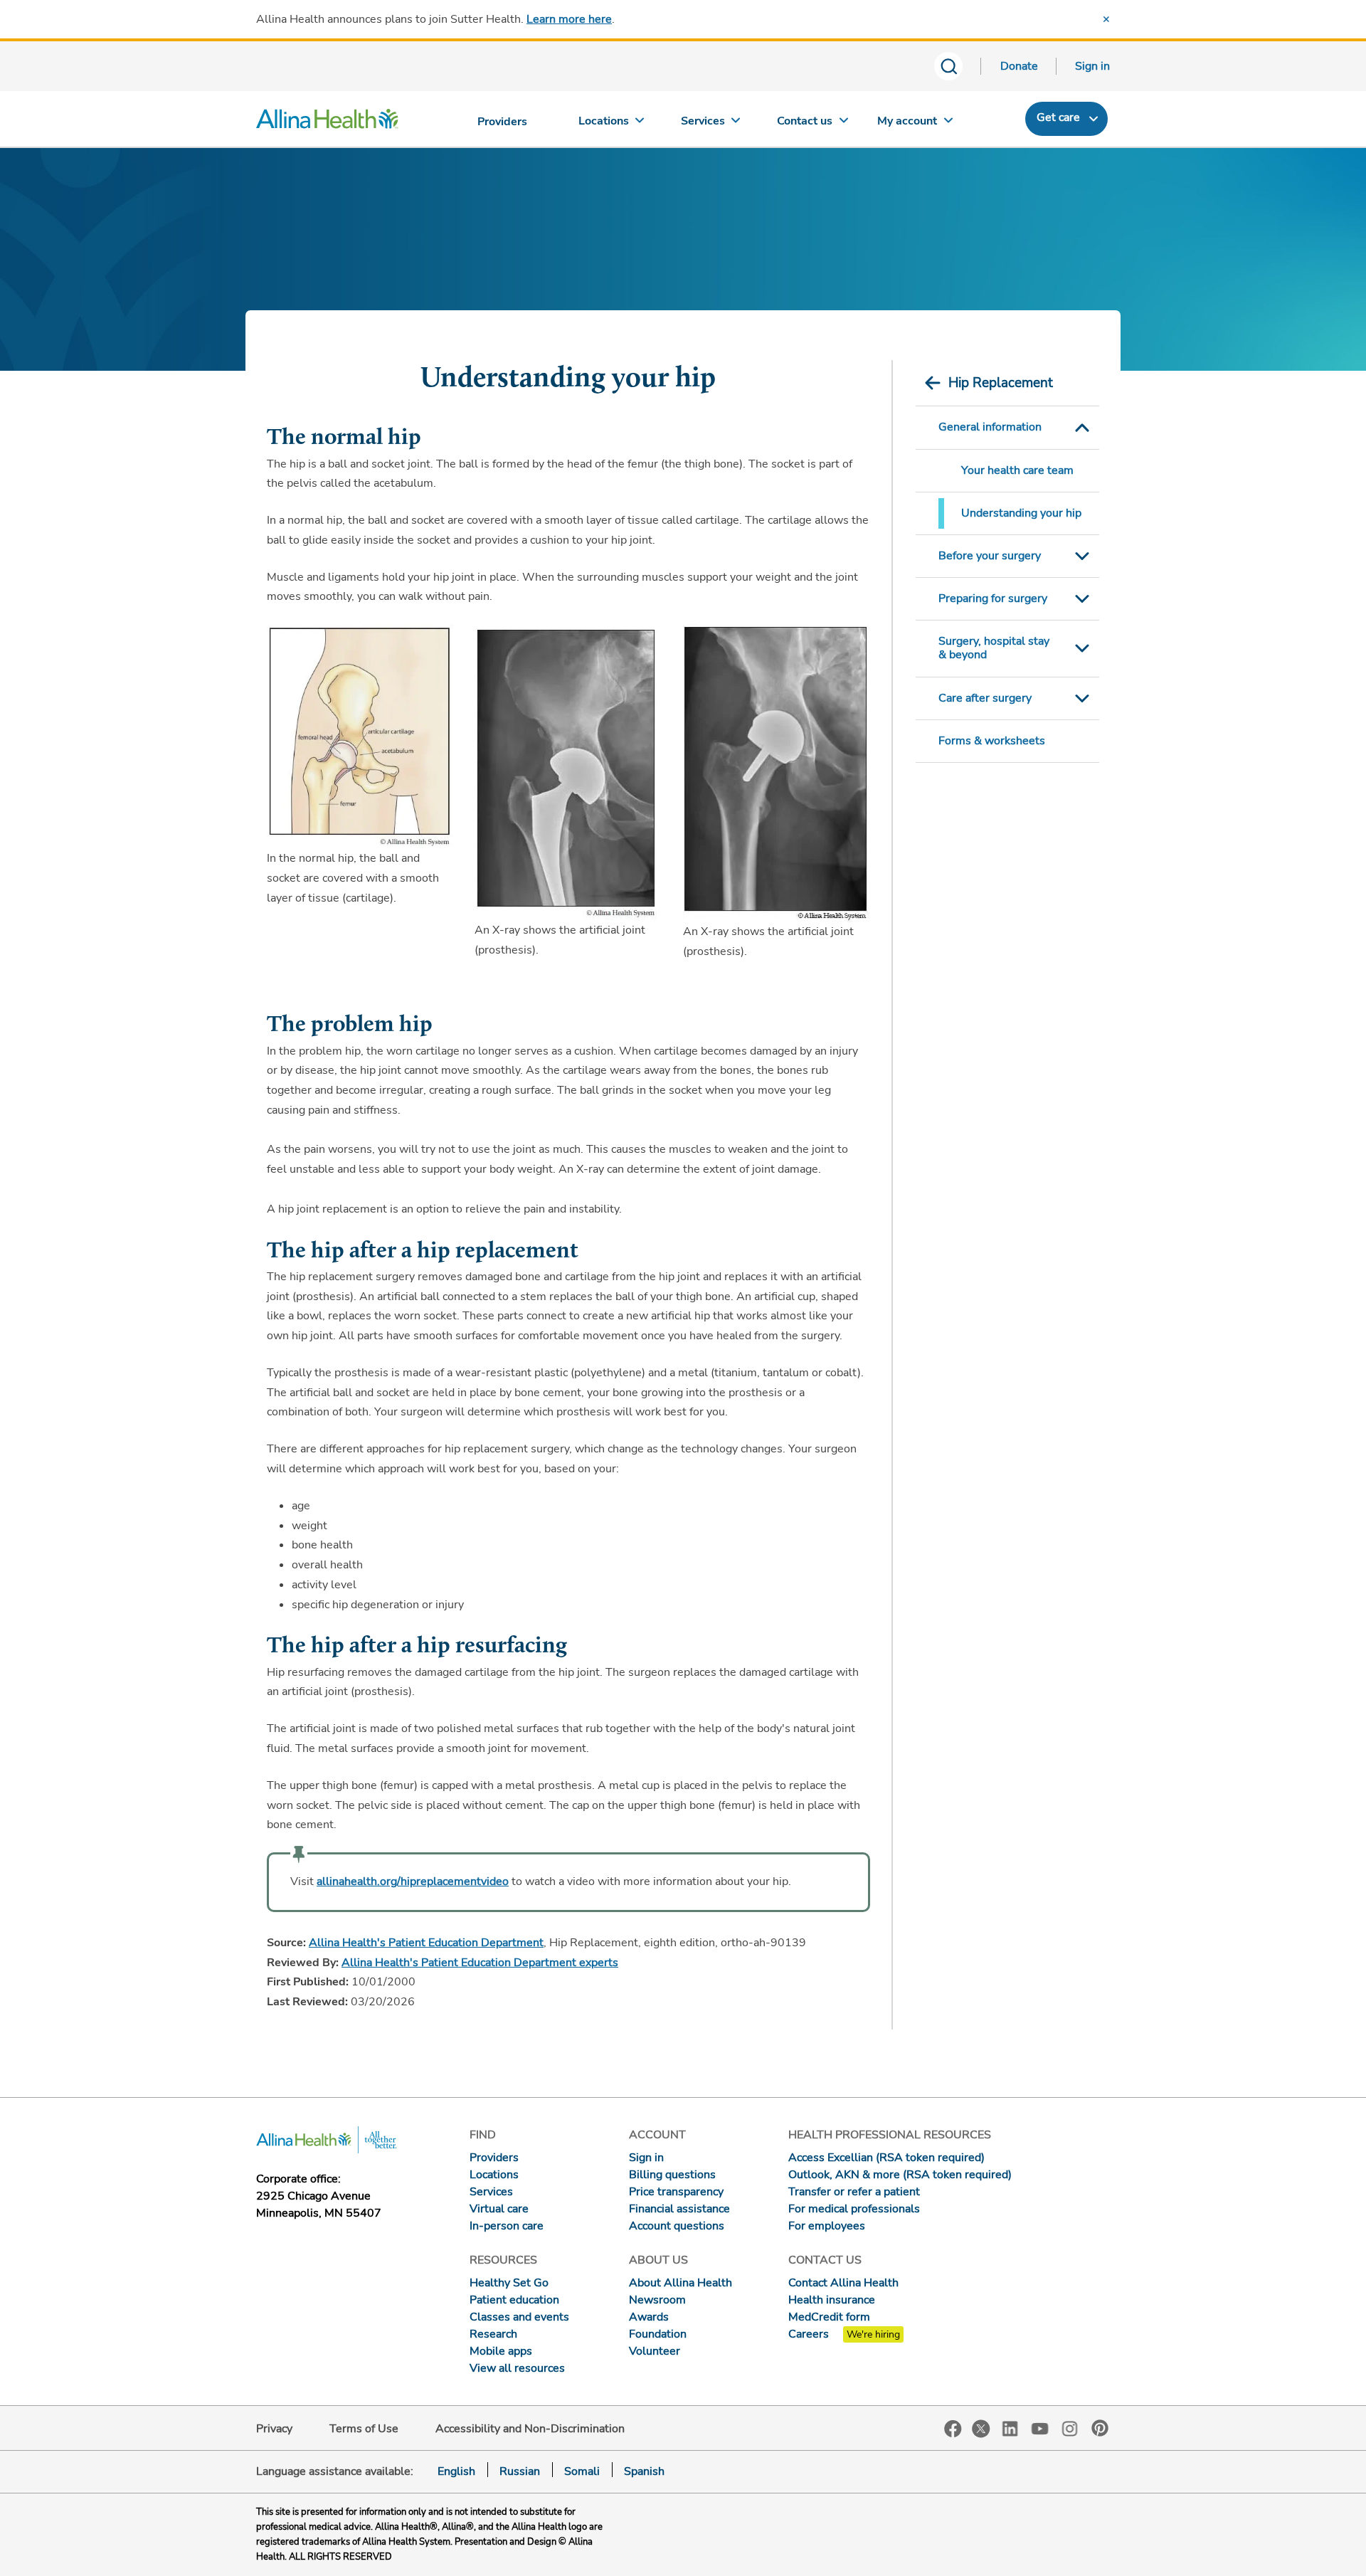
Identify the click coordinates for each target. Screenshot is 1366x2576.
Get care (1058, 117)
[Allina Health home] (327, 122)
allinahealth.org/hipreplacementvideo (413, 1881)
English (456, 2471)
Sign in (1092, 66)
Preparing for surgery (993, 598)
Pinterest (1100, 2428)
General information (990, 427)
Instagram (1070, 2428)
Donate (1019, 66)
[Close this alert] (1106, 19)
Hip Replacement (1001, 383)
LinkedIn (1010, 2428)
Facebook (953, 2429)
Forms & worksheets (992, 741)
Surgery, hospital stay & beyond (994, 648)
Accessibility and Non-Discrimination (530, 2429)
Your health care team (1017, 470)
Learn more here (569, 19)
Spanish (644, 2471)
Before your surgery (990, 556)
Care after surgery (985, 698)
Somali (582, 2471)
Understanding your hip (1021, 513)
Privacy (274, 2429)
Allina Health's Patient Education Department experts (480, 1963)
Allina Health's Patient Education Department (426, 1943)
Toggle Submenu (1082, 427)
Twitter (981, 2429)
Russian (520, 2471)
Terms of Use (364, 2429)
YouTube (1040, 2428)
